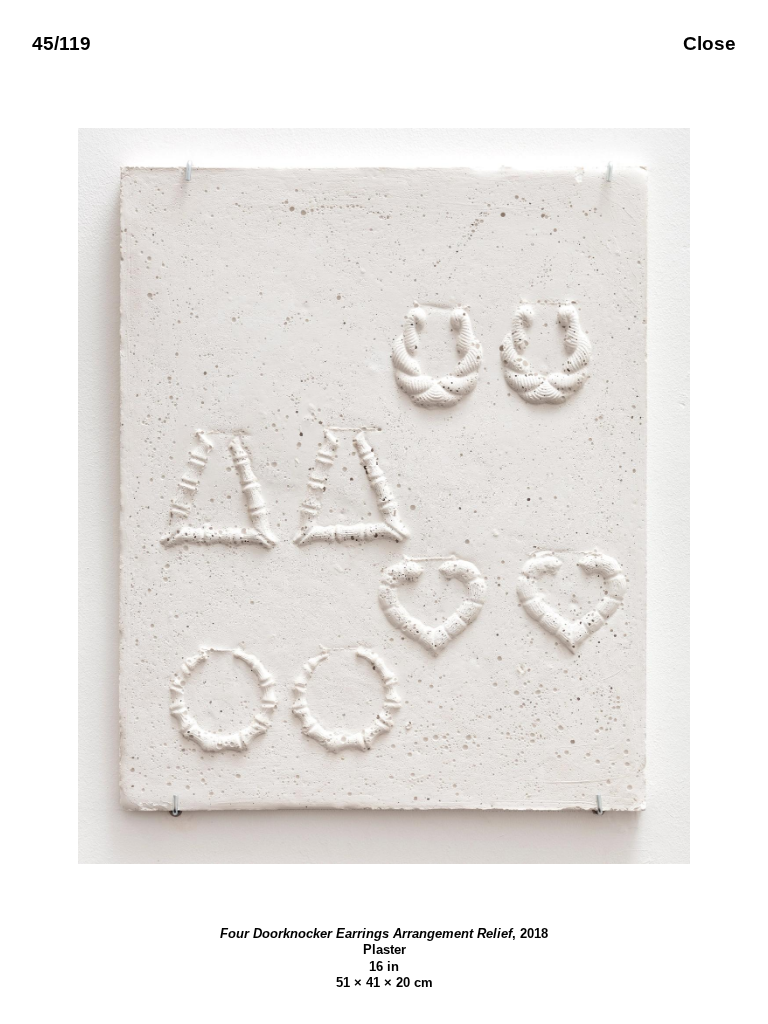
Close (709, 43)
